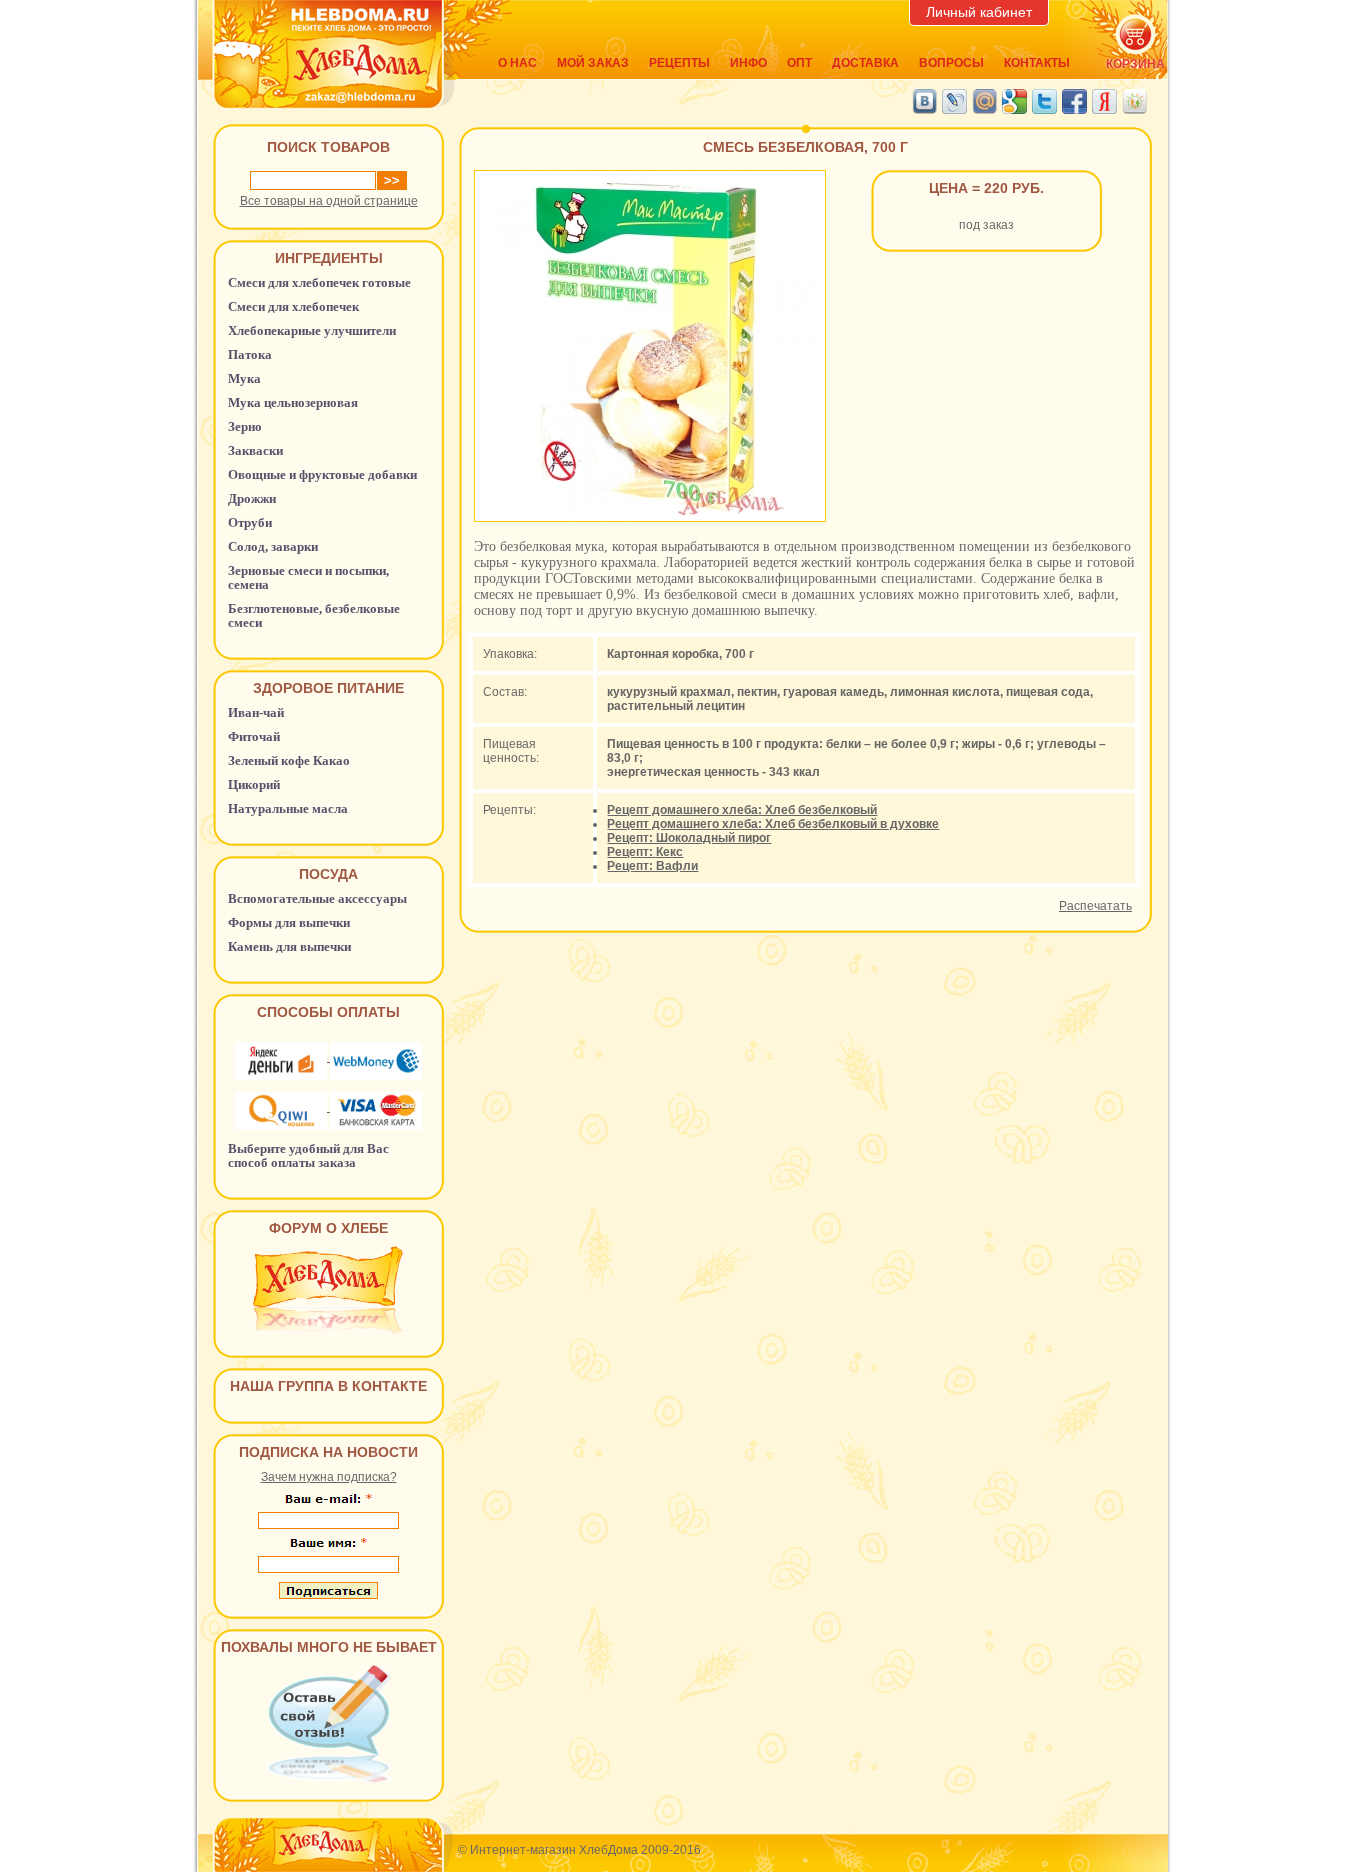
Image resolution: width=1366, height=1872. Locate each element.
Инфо (748, 63)
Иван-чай (256, 712)
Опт (799, 63)
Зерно (245, 426)
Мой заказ (593, 63)
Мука (244, 378)
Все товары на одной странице (329, 201)
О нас (517, 63)
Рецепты (679, 63)
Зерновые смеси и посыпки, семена (308, 577)
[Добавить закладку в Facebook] (1074, 101)
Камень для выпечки (289, 946)
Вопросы (951, 63)
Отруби (250, 522)
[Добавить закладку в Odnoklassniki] (1134, 101)
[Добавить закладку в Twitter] (1044, 101)
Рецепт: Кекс (645, 852)
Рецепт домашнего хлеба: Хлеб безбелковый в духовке (773, 824)
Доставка (865, 63)
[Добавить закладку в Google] (1014, 101)
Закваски (255, 450)
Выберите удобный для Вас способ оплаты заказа (308, 1155)
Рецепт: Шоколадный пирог (689, 838)
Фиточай (254, 736)
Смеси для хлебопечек (293, 306)
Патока (250, 354)
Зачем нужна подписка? (329, 1477)
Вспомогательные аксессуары (317, 898)
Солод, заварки (273, 546)
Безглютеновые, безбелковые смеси (314, 615)
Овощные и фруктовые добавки (322, 474)
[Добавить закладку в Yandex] (1104, 101)
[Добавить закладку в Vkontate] (924, 101)
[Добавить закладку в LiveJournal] (954, 101)
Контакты (1037, 63)
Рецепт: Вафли (652, 866)
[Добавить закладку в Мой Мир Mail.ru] (984, 101)
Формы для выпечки (289, 922)
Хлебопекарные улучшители (312, 330)
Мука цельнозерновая (293, 402)
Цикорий (254, 784)
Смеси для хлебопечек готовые (319, 282)
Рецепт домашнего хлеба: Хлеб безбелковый (742, 810)
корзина (1135, 64)
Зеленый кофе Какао (289, 760)
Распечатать (1095, 906)
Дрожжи (252, 498)
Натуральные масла (288, 808)
